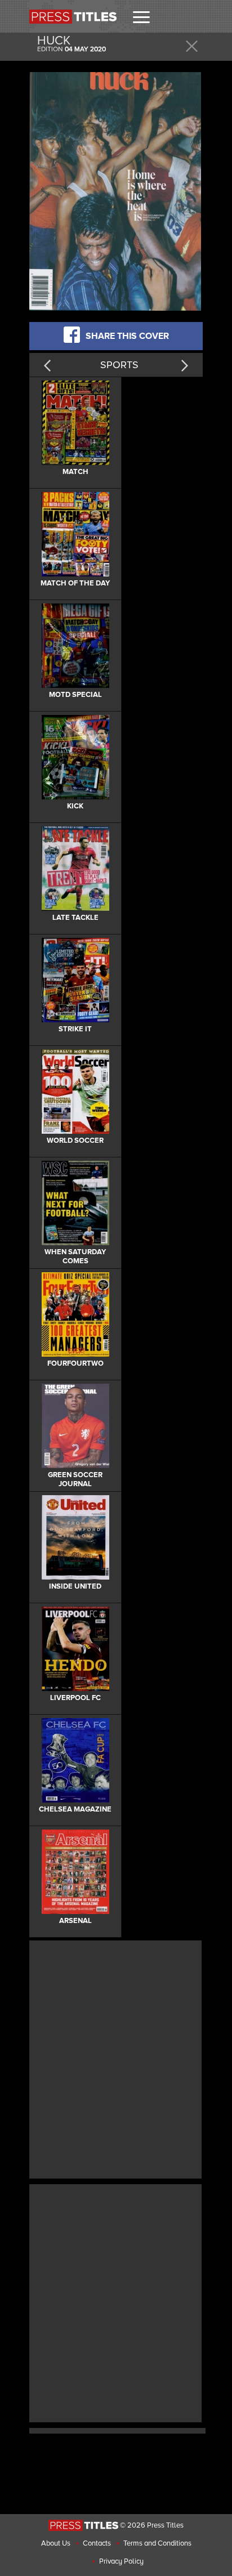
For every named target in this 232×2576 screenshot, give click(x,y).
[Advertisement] (116, 2058)
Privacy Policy (121, 2561)
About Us (56, 2543)
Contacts (97, 2543)
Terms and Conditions (157, 2543)
